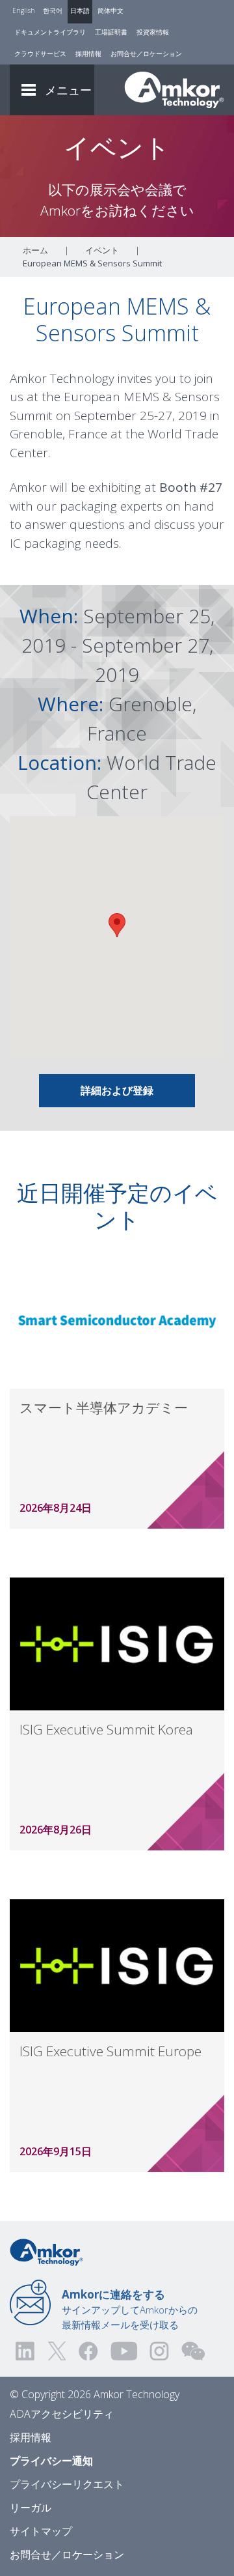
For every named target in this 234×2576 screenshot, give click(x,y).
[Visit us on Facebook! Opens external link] (88, 2351)
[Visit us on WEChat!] (193, 2351)
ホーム (35, 250)
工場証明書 (111, 32)
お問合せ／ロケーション (146, 53)
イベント (102, 250)
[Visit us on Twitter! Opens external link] (57, 2351)
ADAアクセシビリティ (62, 2414)
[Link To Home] (174, 90)
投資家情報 (153, 32)
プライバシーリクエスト (67, 2484)
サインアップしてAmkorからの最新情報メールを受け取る (130, 2309)
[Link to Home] (46, 2251)
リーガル (31, 2508)
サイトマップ (41, 2531)
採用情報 (88, 53)
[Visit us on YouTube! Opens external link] (123, 2351)
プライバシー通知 (51, 2461)
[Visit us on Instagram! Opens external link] (159, 2351)
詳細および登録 (117, 1090)
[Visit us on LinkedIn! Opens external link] (26, 2351)
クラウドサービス (40, 53)
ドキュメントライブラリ (50, 32)
